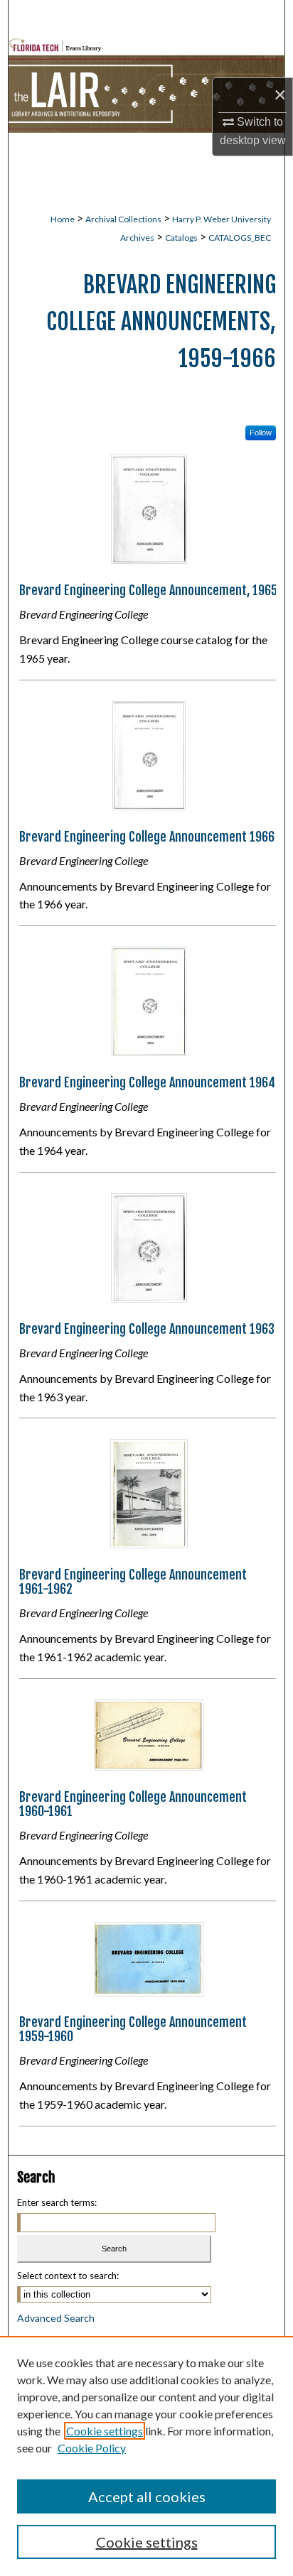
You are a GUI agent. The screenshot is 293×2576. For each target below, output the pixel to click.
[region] (146, 2456)
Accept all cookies (147, 2496)
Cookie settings (105, 2431)
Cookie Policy (92, 2448)
